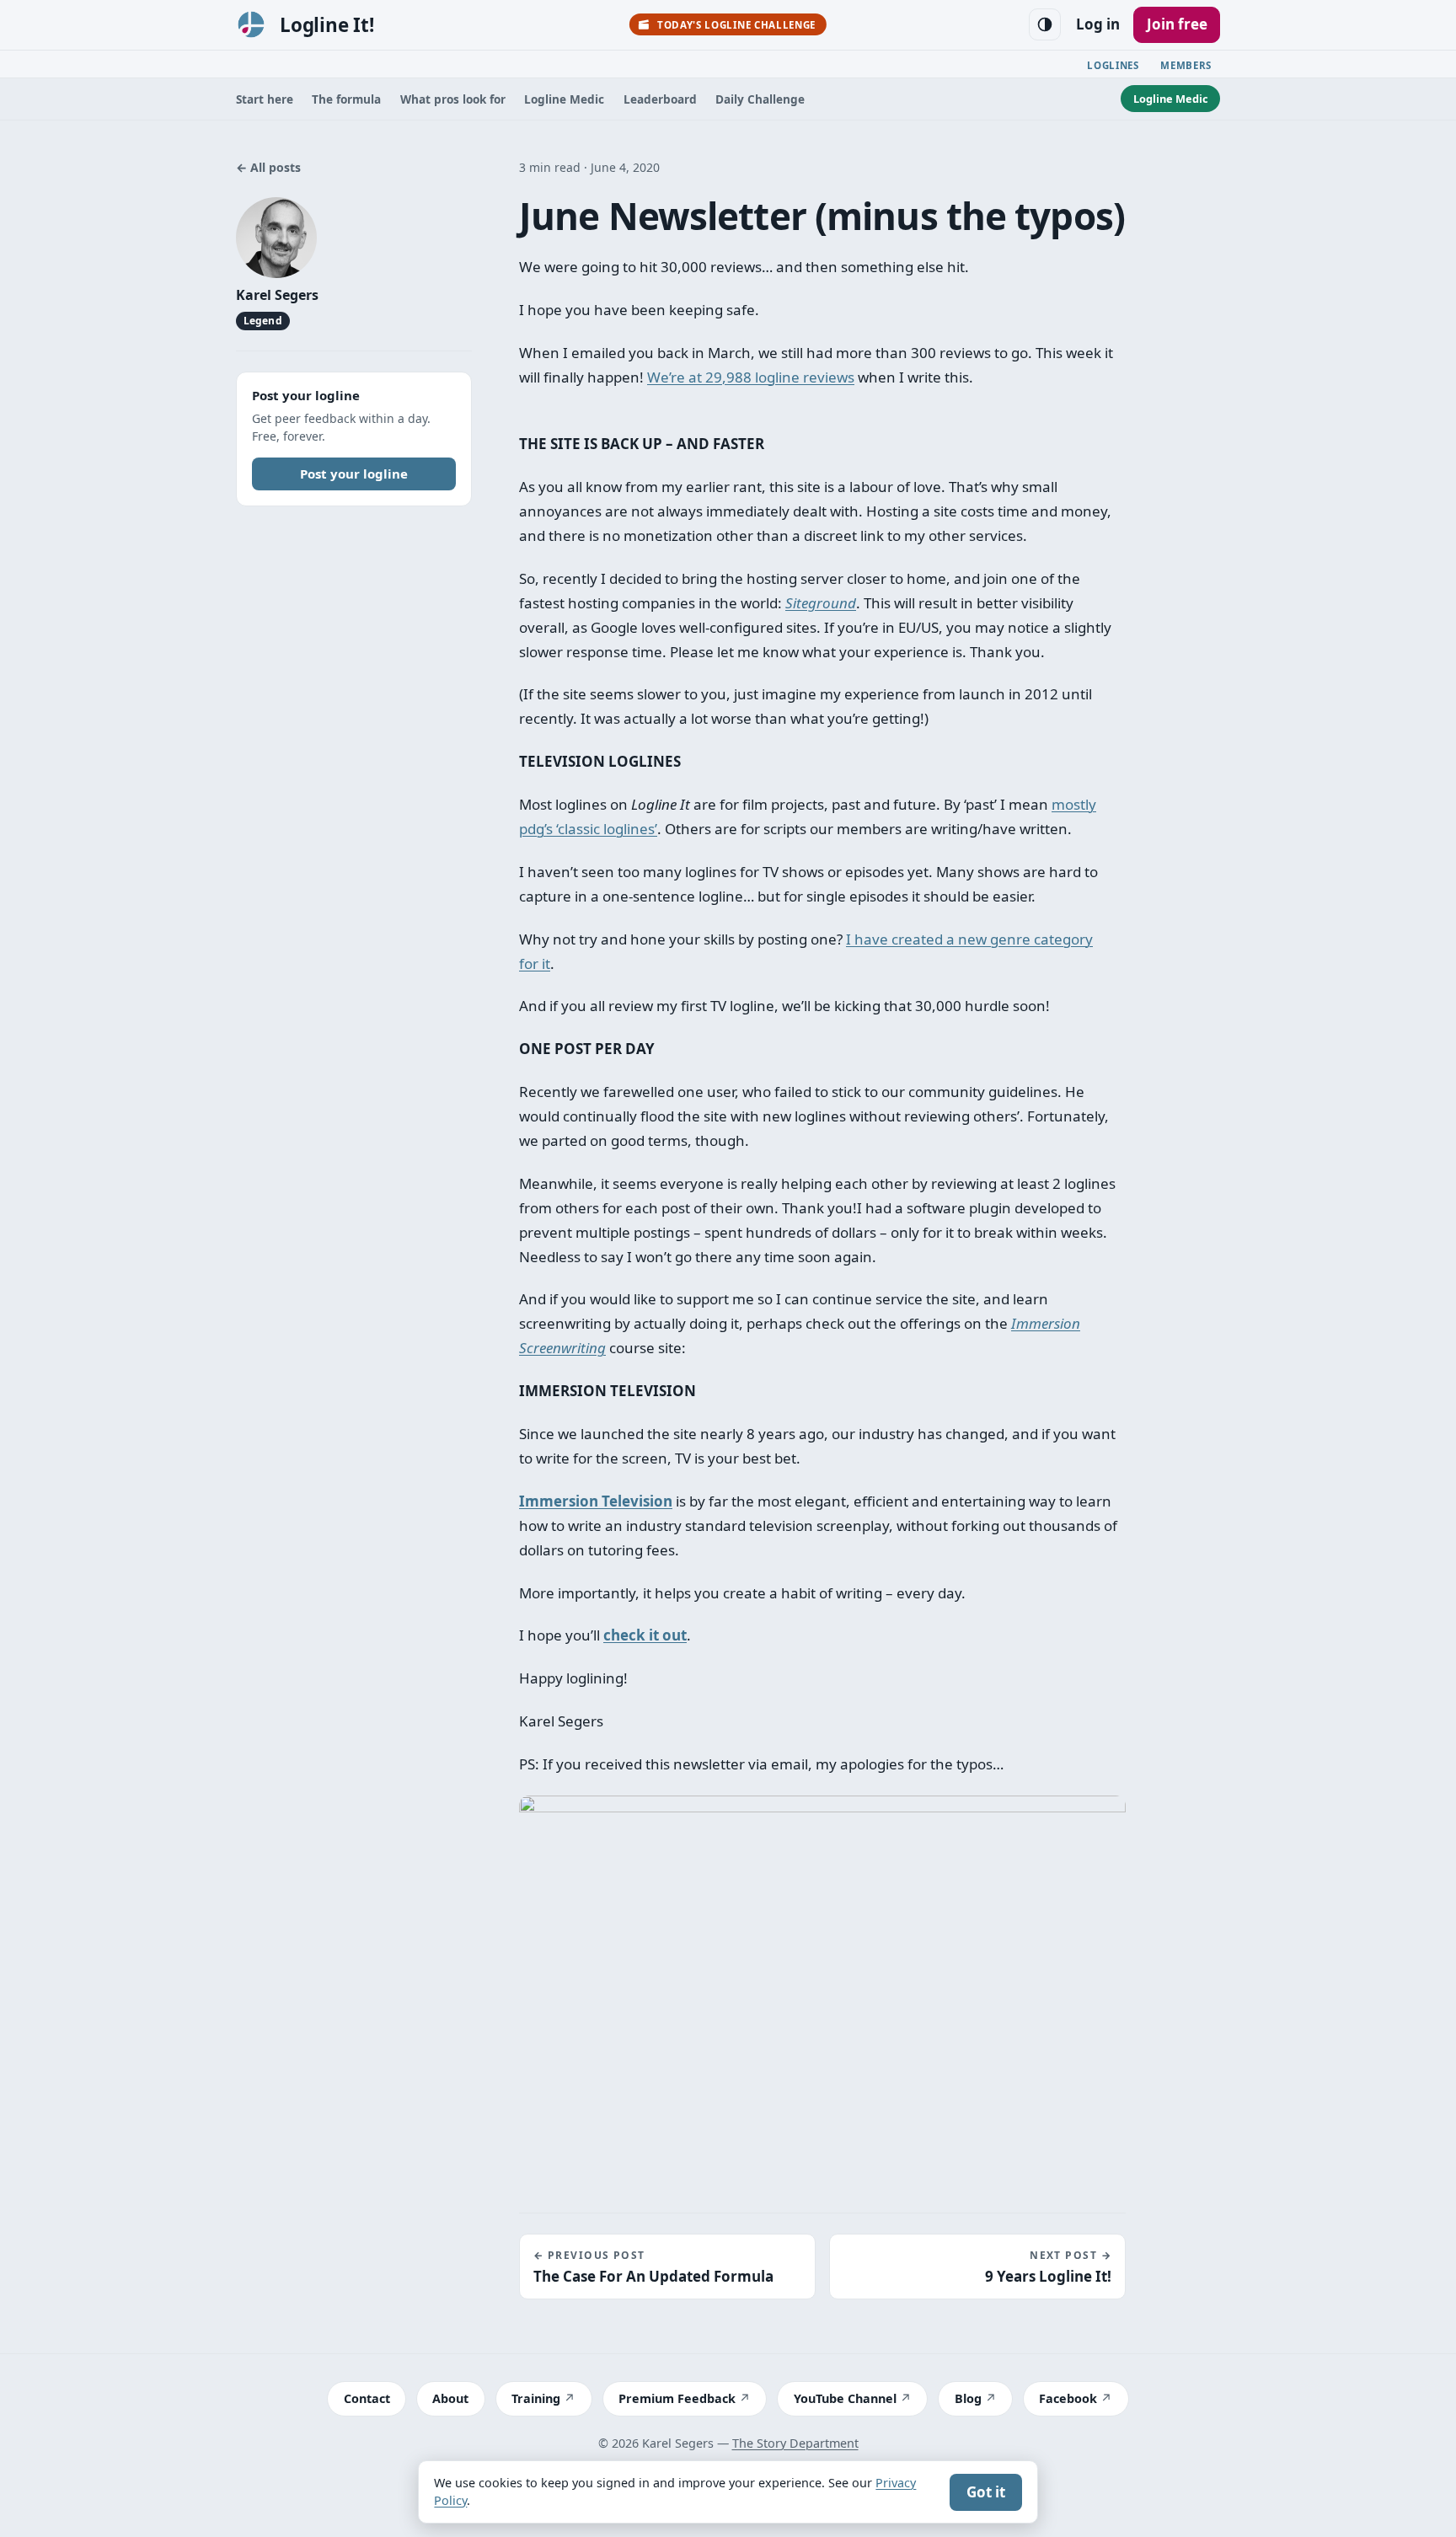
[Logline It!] (251, 24)
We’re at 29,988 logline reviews (751, 377)
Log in (1098, 24)
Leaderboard (660, 99)
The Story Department (795, 2443)
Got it (986, 2492)
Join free (1177, 24)
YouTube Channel (845, 2398)
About (450, 2398)
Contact (367, 2398)
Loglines (1113, 65)
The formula (346, 99)
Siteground (821, 603)
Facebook (1068, 2398)
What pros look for (453, 99)
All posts (268, 167)
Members (1186, 65)
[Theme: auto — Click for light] (1045, 24)
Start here (265, 99)
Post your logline (354, 473)
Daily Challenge (760, 99)
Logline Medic (564, 99)
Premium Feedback (677, 2398)
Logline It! (327, 25)
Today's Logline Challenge (736, 25)
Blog (968, 2398)
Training (536, 2398)
